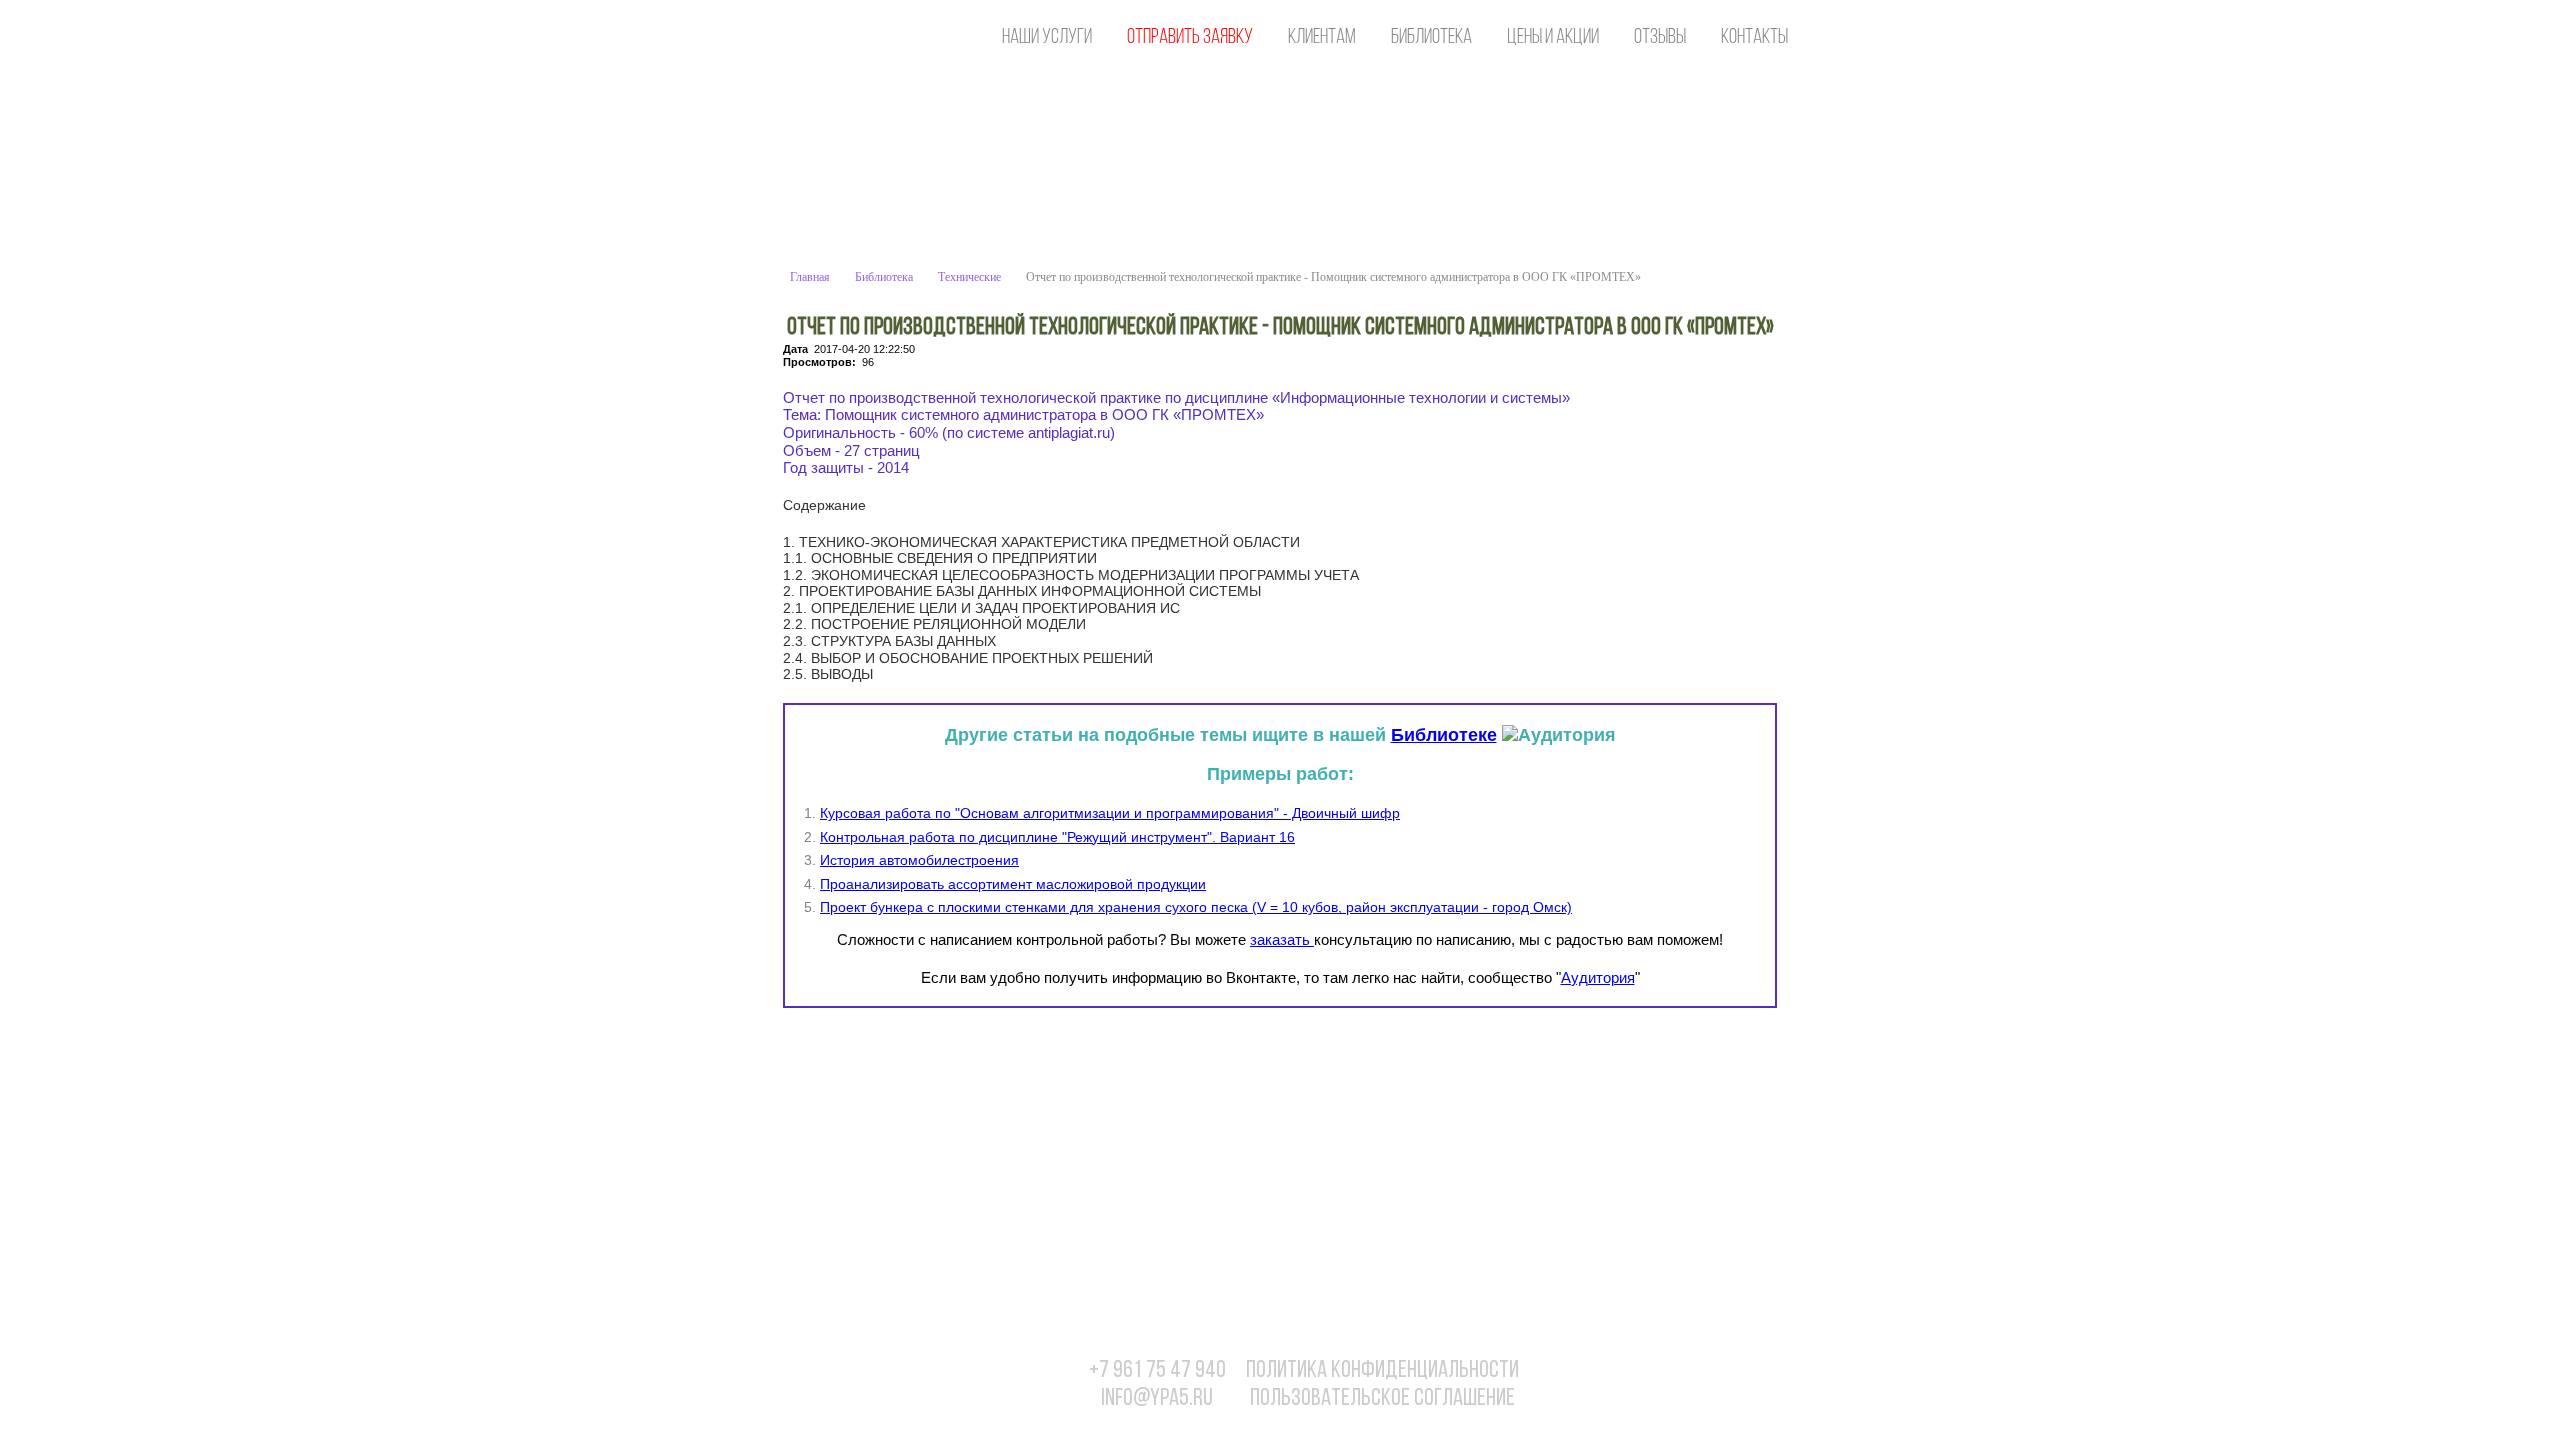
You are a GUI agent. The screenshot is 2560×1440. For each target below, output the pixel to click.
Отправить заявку (1190, 37)
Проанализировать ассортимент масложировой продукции (1013, 884)
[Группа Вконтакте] (1635, 1381)
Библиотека (1431, 37)
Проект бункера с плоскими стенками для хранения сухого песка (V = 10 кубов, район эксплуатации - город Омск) (1196, 907)
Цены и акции (1553, 37)
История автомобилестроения (919, 860)
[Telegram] (1758, 1381)
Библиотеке (1444, 735)
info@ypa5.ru (1157, 1399)
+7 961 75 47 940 (1157, 1371)
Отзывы (1660, 37)
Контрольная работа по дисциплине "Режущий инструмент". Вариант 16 (1057, 837)
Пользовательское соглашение (1382, 1399)
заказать (1282, 939)
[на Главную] (875, 37)
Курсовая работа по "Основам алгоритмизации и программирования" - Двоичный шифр (1110, 813)
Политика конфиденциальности (1382, 1371)
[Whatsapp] (1676, 1381)
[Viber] (1717, 1381)
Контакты (1754, 37)
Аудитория (1598, 977)
